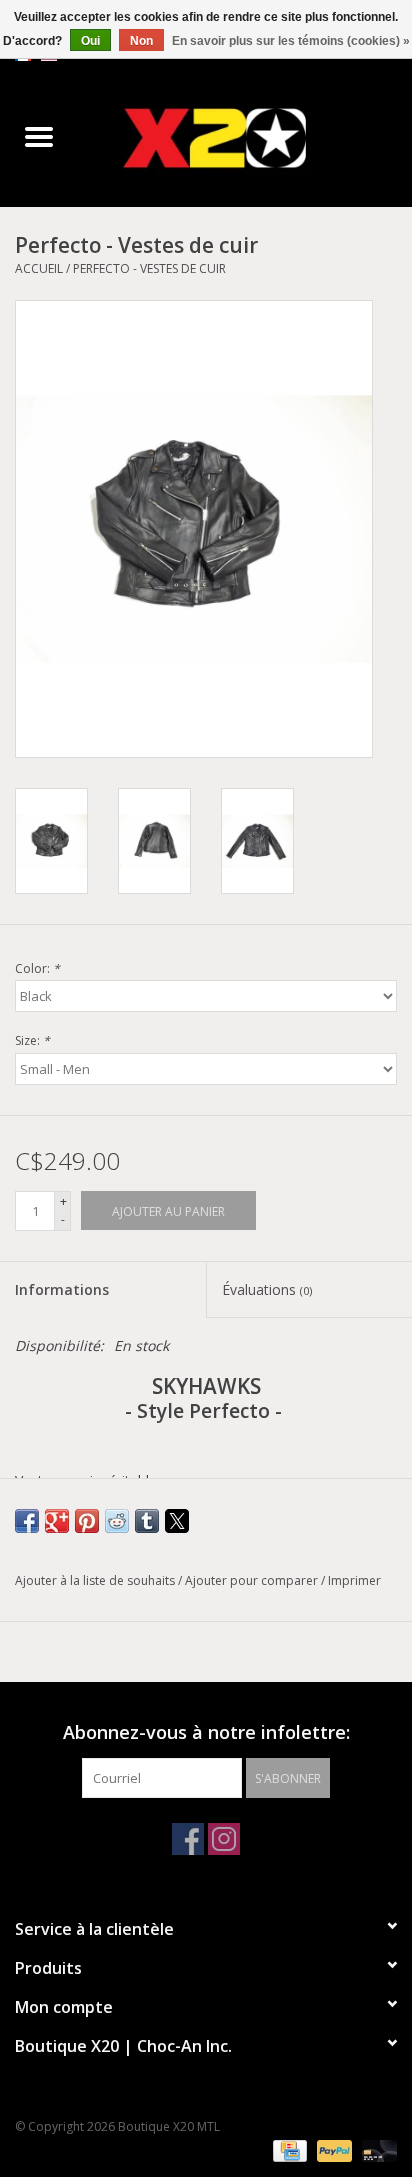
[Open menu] (39, 136)
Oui (90, 41)
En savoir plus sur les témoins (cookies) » (291, 41)
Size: (32, 1040)
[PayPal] (332, 2149)
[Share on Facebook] (27, 1521)
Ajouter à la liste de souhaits (96, 1580)
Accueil (39, 268)
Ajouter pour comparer (253, 1580)
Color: (37, 968)
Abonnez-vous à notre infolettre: (206, 1732)
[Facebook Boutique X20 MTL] (188, 1839)
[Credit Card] (288, 2149)
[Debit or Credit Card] (376, 2149)
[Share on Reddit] (117, 1521)
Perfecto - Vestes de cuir (149, 268)
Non (141, 41)
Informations (62, 1289)
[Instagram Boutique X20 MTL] (224, 1839)
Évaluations (267, 1289)
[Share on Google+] (57, 1521)
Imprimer (354, 1580)
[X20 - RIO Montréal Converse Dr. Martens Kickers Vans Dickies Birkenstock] (245, 137)
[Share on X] (177, 1521)
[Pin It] (87, 1521)
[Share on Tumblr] (147, 1521)
